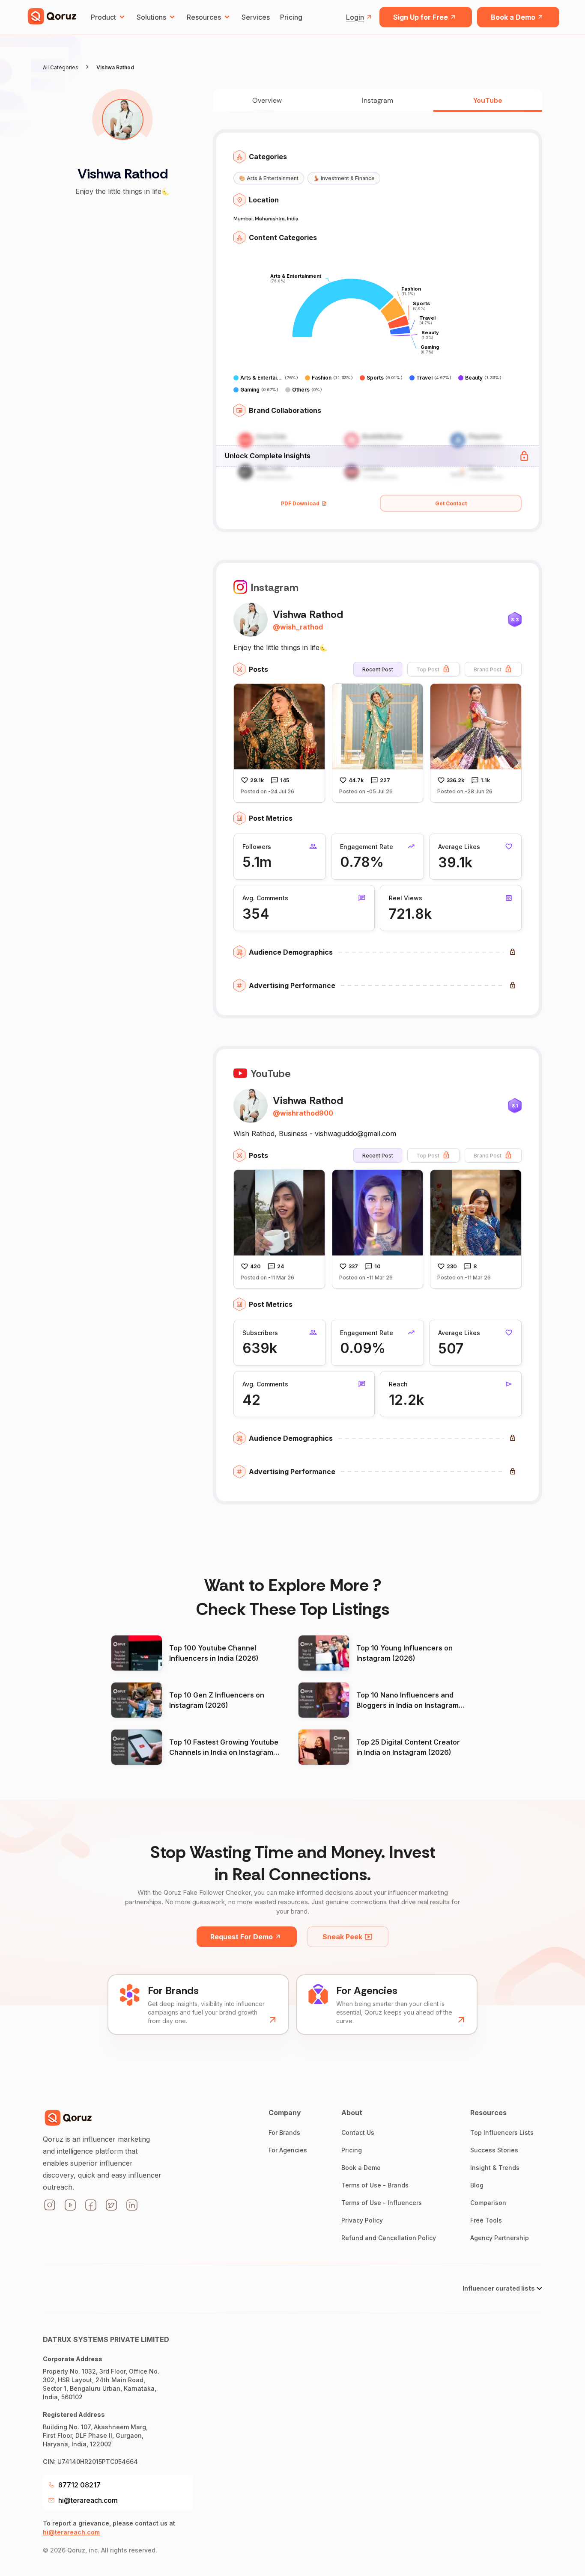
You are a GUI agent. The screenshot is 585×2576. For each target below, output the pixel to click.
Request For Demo (242, 1937)
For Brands (284, 2132)
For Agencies (288, 2150)
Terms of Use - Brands (375, 2185)
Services (256, 17)
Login (355, 17)
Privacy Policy (362, 2220)
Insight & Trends (495, 2168)
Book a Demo (513, 17)
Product (103, 17)
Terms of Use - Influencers (382, 2203)
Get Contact (451, 503)
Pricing (291, 17)
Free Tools (486, 2220)
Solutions (151, 17)
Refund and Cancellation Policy (389, 2238)
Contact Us (358, 2132)
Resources (204, 17)
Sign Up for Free (421, 17)
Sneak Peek (342, 1937)
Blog (477, 2185)
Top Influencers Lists (502, 2132)
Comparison (488, 2203)
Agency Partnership (500, 2238)
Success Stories (494, 2150)
